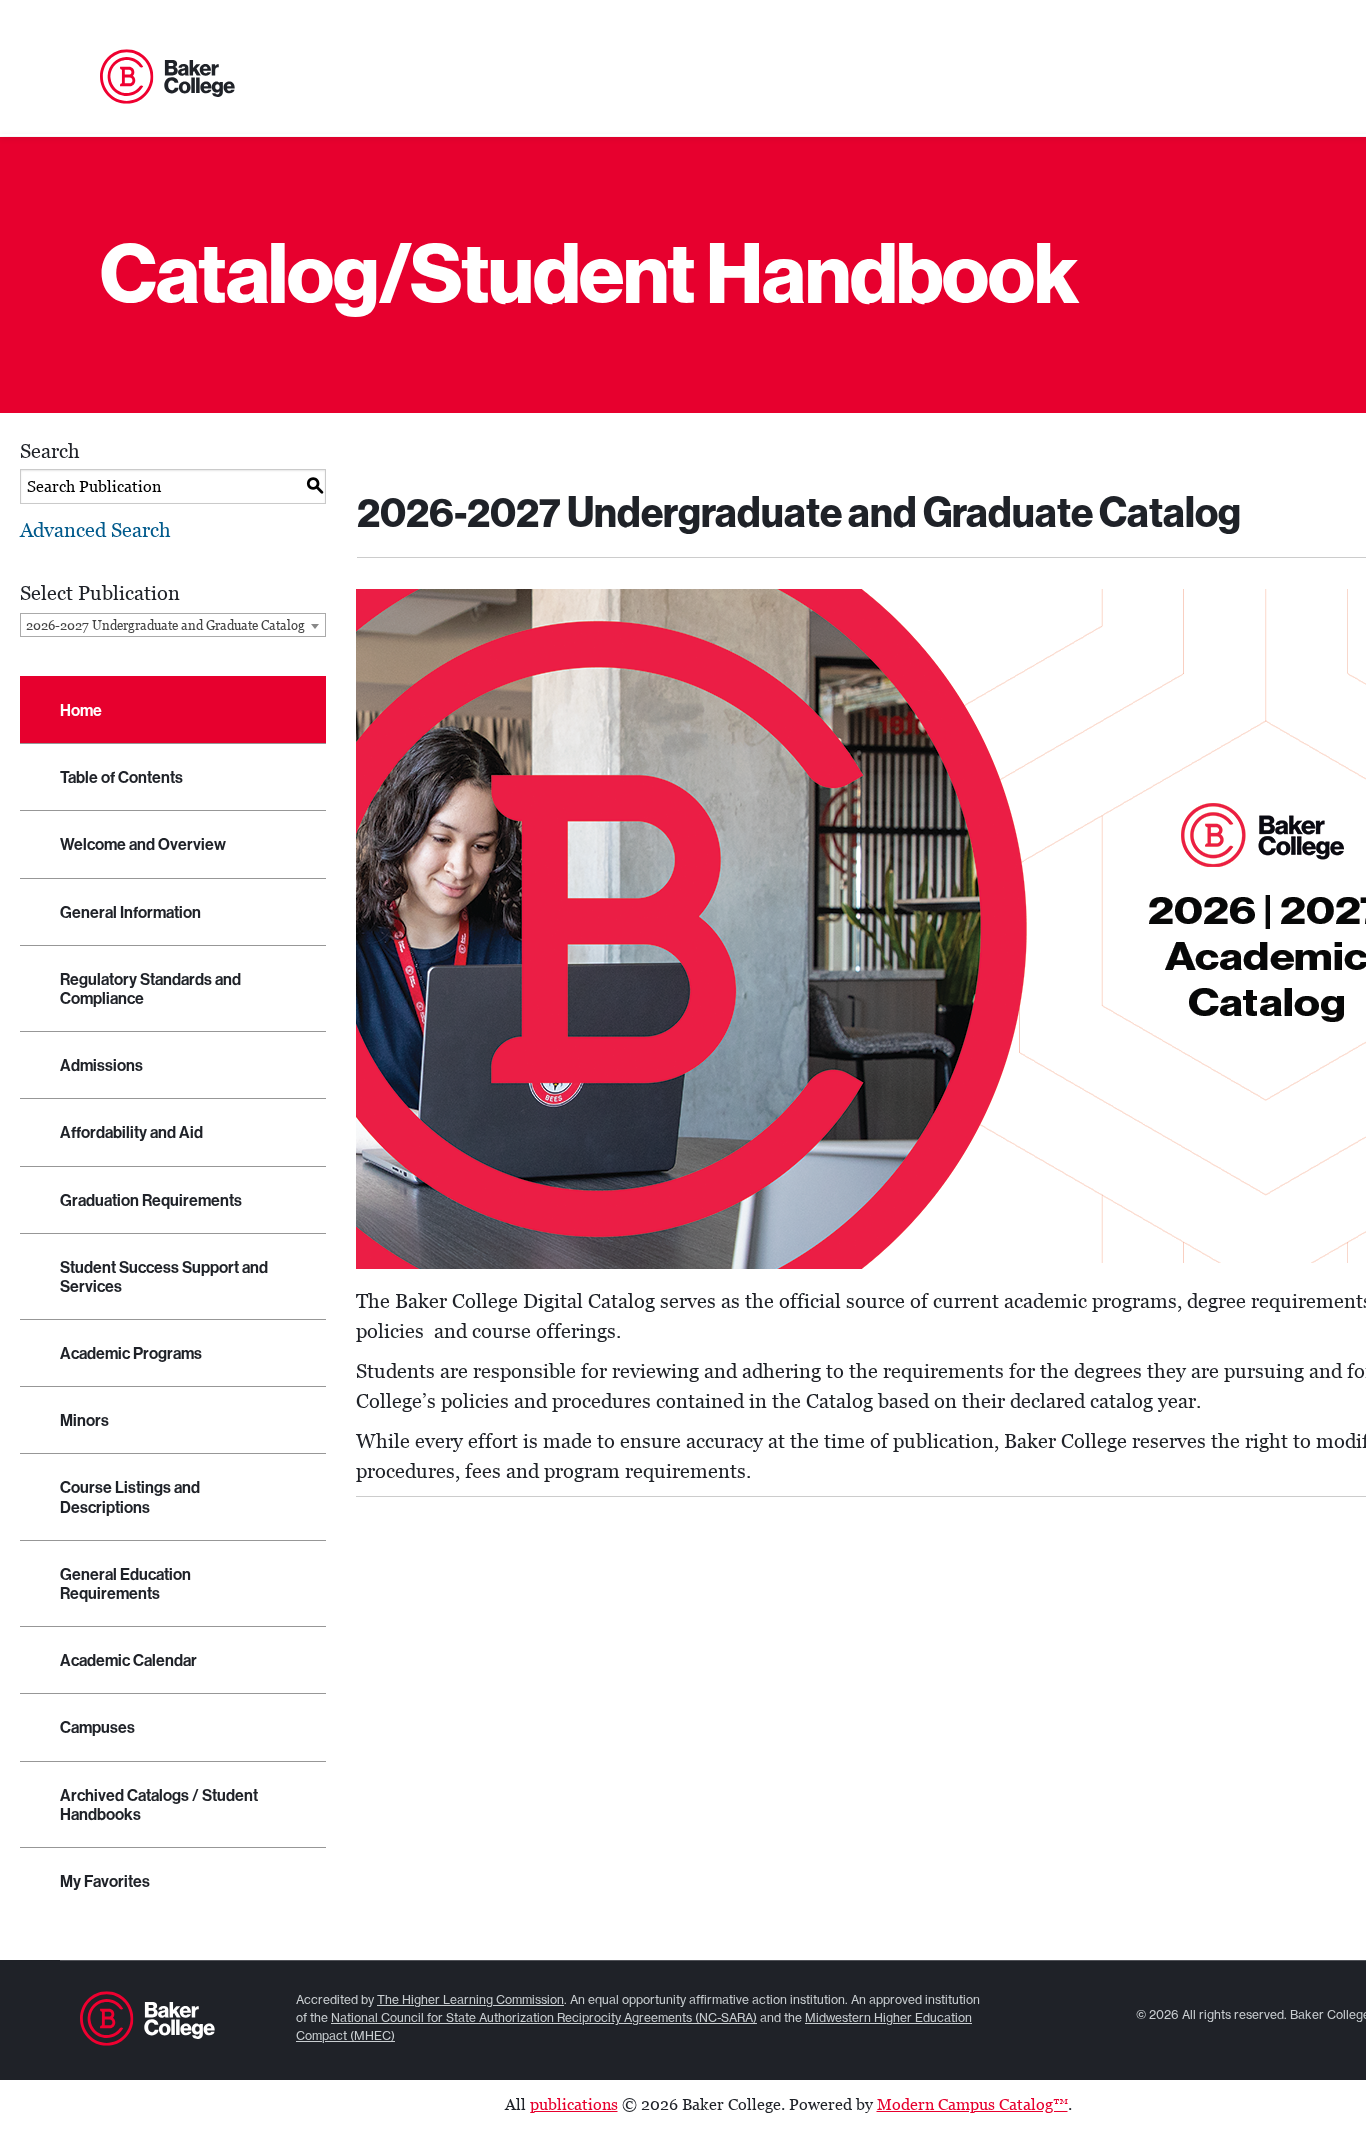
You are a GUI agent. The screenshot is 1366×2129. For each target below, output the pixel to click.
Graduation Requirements (151, 1200)
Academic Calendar (128, 1660)
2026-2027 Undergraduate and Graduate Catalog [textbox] (165, 625)
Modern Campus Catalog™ (972, 2104)
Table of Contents (121, 777)
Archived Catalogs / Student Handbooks (159, 1805)
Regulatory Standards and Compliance (150, 989)
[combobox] (173, 625)
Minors (84, 1420)
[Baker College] (167, 78)
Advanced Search (95, 530)
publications (574, 2104)
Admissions (101, 1065)
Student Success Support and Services (164, 1277)
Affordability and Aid (131, 1132)
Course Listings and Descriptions (130, 1497)
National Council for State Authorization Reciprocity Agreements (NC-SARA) (544, 2017)
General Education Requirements (125, 1584)
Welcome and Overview (143, 844)
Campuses (97, 1727)
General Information (130, 912)
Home (81, 710)
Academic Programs (131, 1353)
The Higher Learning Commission (470, 1999)
